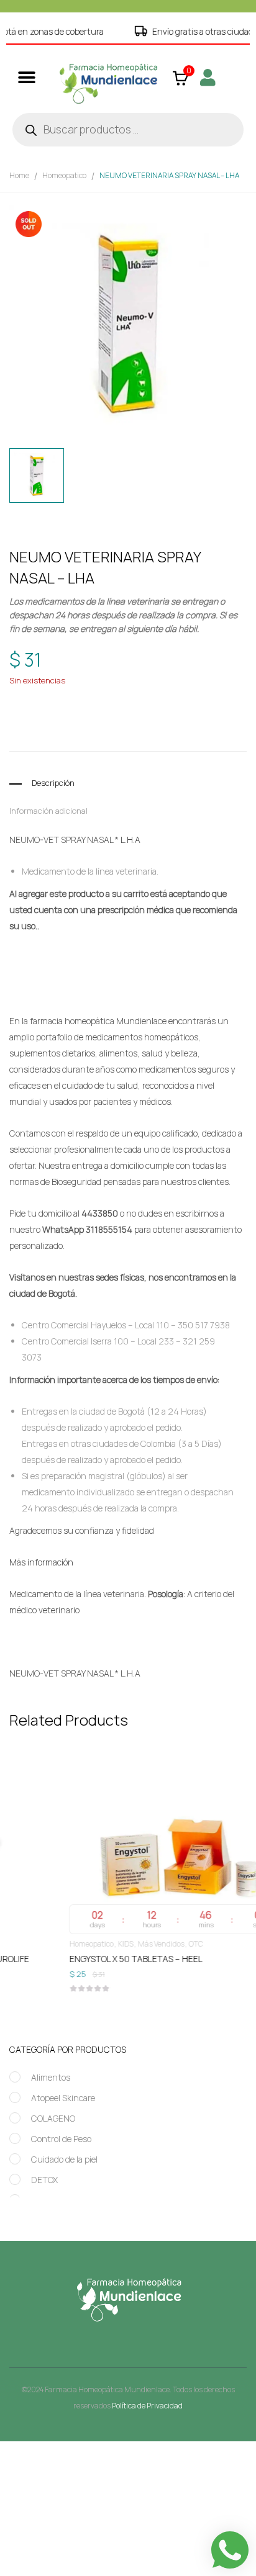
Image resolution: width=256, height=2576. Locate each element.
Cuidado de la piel (64, 2159)
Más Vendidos (110, 1944)
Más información (41, 1562)
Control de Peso (61, 2139)
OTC (145, 1944)
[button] (26, 77)
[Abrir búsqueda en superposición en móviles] (128, 130)
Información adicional (48, 811)
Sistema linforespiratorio (117, 735)
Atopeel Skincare (63, 2098)
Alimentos (51, 2077)
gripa (121, 722)
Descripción (53, 783)
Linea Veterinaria (151, 699)
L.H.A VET (150, 722)
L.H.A (130, 840)
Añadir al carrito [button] (128, 1961)
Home (19, 175)
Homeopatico (64, 175)
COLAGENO (53, 2118)
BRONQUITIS (89, 722)
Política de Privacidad (147, 2406)
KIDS (75, 1944)
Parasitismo (191, 722)
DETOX (44, 2180)
